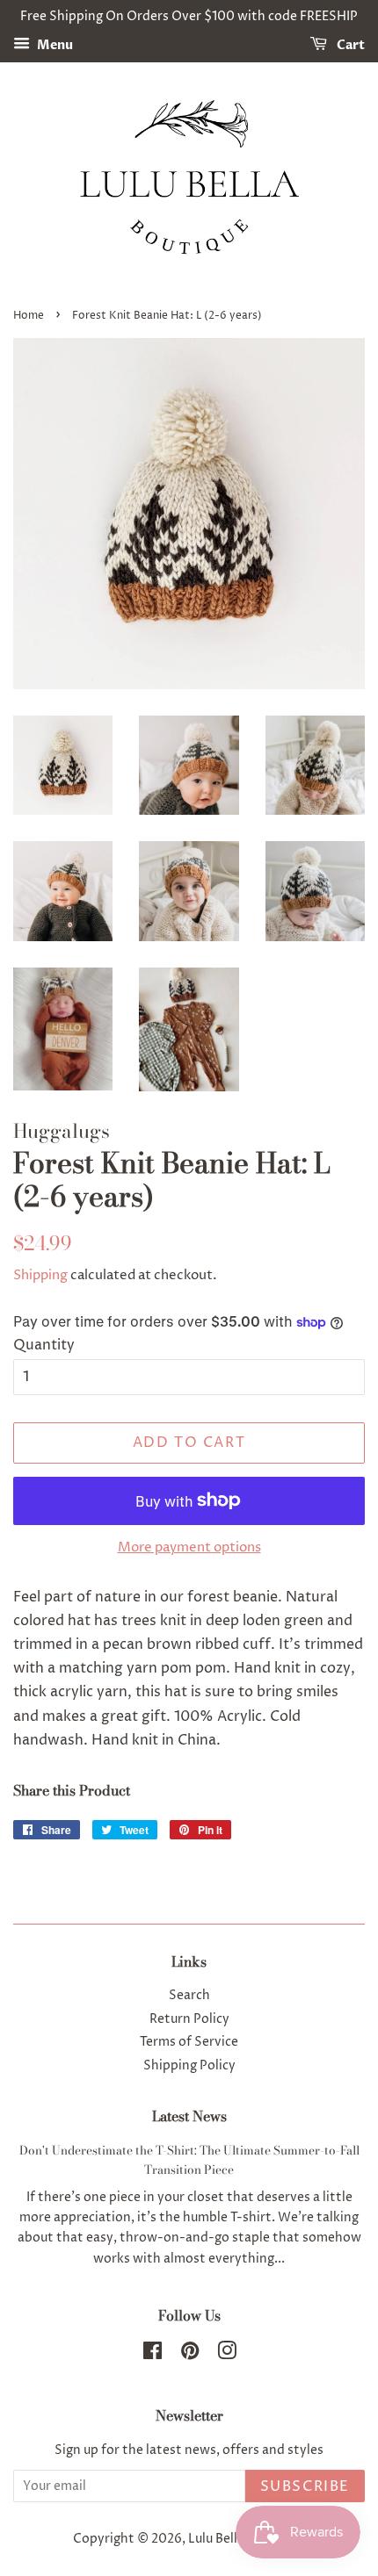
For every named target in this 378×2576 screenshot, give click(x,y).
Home (29, 316)
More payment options (189, 1547)
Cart (349, 45)
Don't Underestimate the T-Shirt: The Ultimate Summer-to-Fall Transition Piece (189, 2160)
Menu (54, 45)
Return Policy (189, 2019)
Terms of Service (189, 2042)
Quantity (44, 1345)
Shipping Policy (189, 2066)
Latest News (189, 2116)
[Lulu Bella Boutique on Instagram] (227, 2355)
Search (189, 1996)
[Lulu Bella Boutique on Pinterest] (190, 2355)
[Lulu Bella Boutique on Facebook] (153, 2355)
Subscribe (305, 2486)
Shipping (40, 1275)
